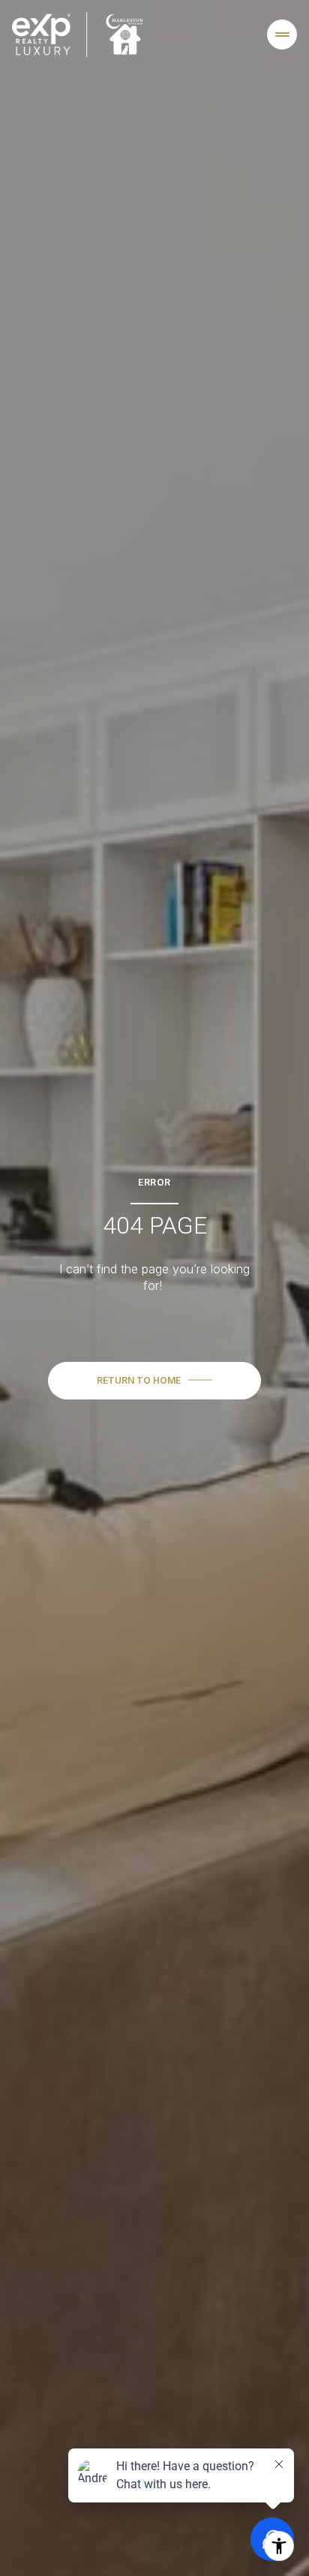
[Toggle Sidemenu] (282, 35)
